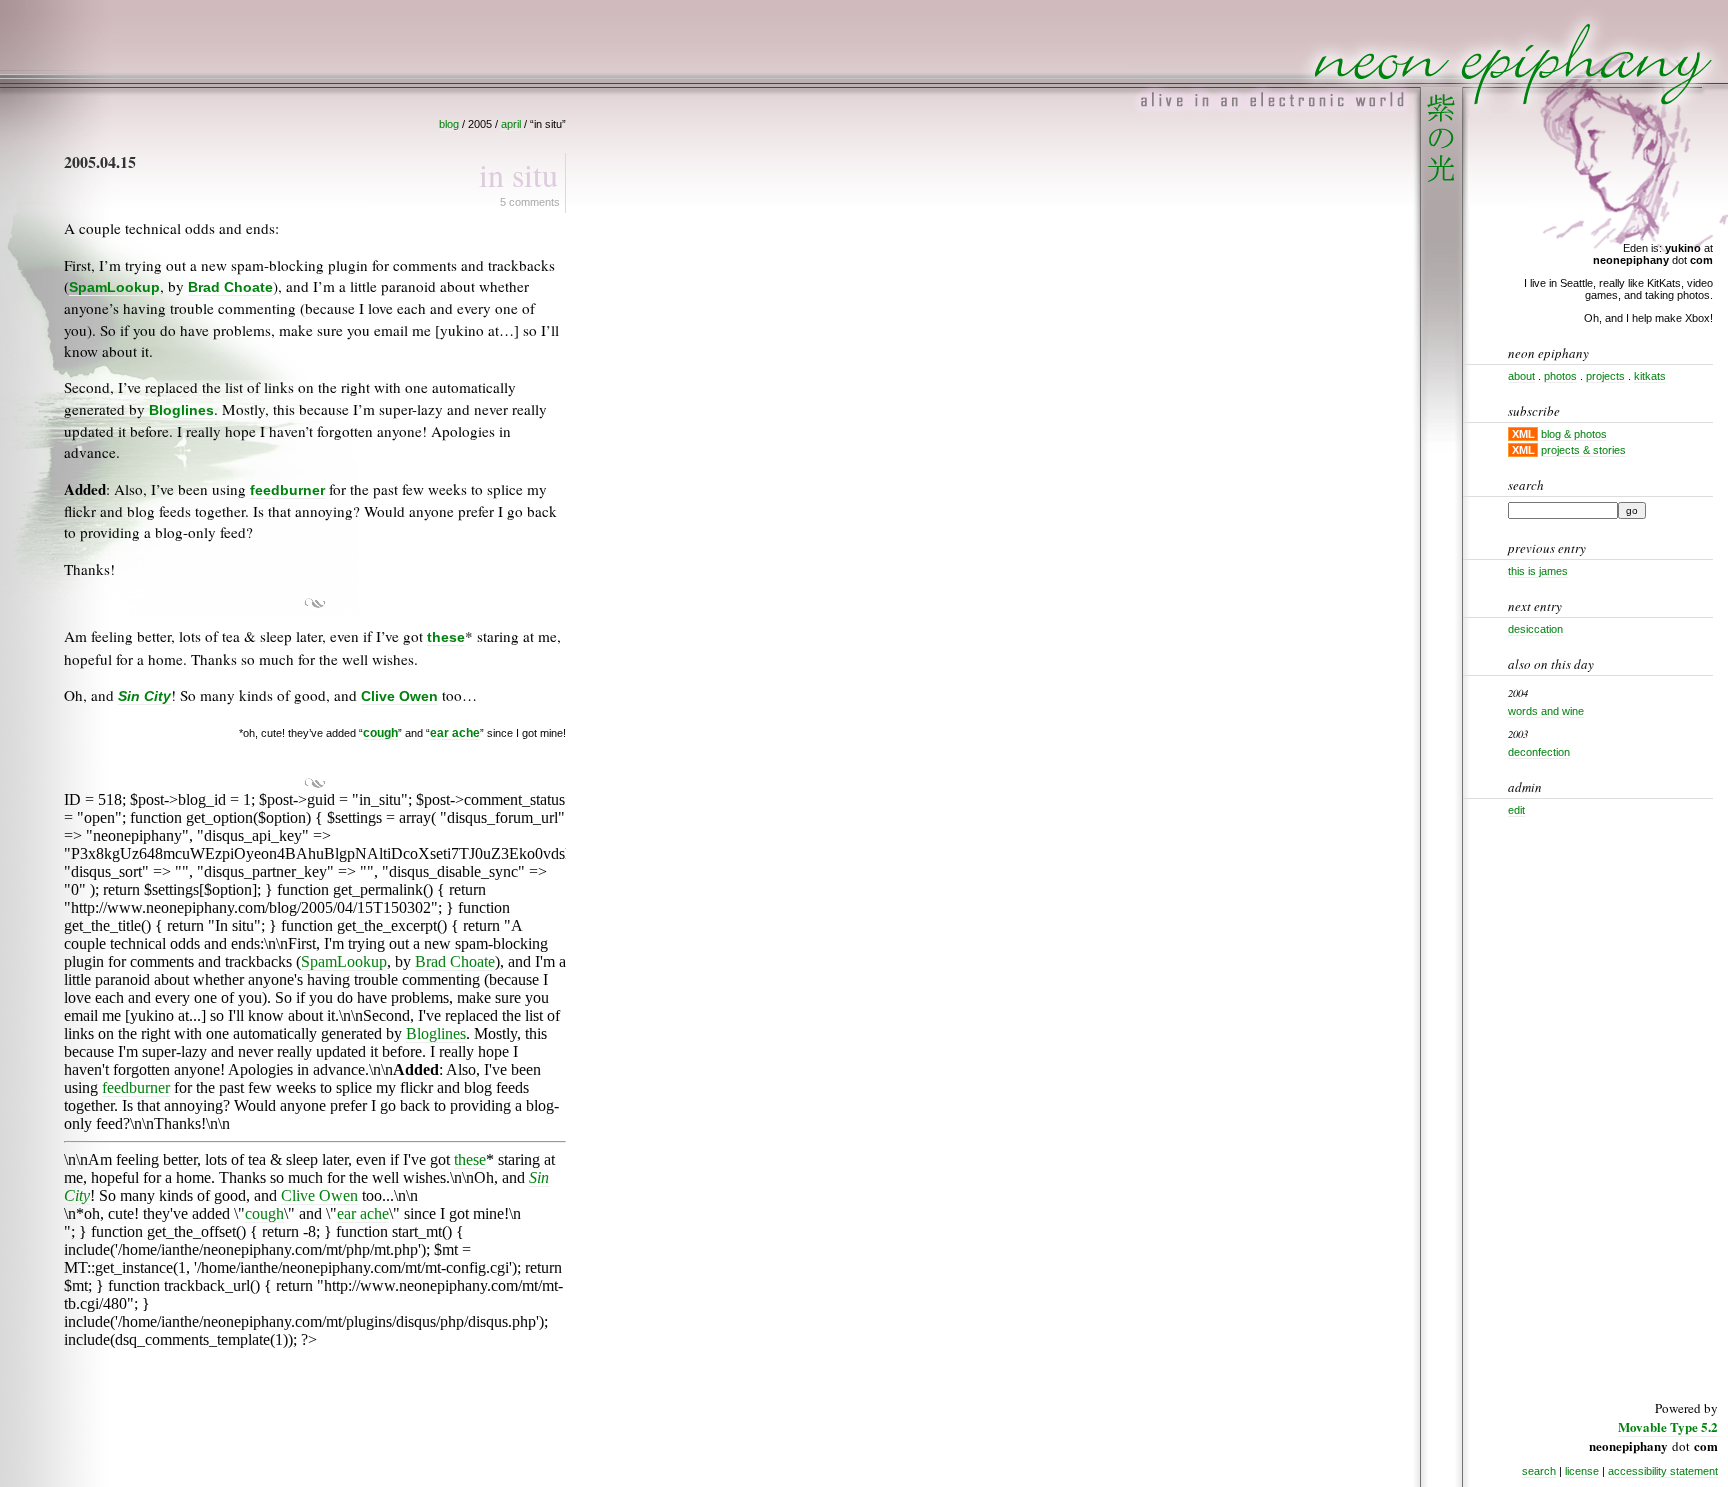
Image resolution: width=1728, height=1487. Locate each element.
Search (1526, 485)
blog (449, 124)
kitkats (1650, 376)
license (1582, 1471)
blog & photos (1574, 434)
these (446, 637)
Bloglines (181, 410)
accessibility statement (1663, 1471)
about (1521, 376)
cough (380, 732)
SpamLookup (114, 287)
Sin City (144, 696)
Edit (1516, 810)
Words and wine (1546, 711)
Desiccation (1535, 629)
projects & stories (1583, 450)
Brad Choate (230, 287)
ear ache (455, 732)
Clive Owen (399, 696)
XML (1523, 434)
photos (1560, 376)
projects (1605, 376)
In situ (518, 174)
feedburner (287, 490)
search (1539, 1471)
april (511, 124)
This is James (1538, 571)
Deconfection (1539, 752)
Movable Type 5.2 (1668, 1426)
